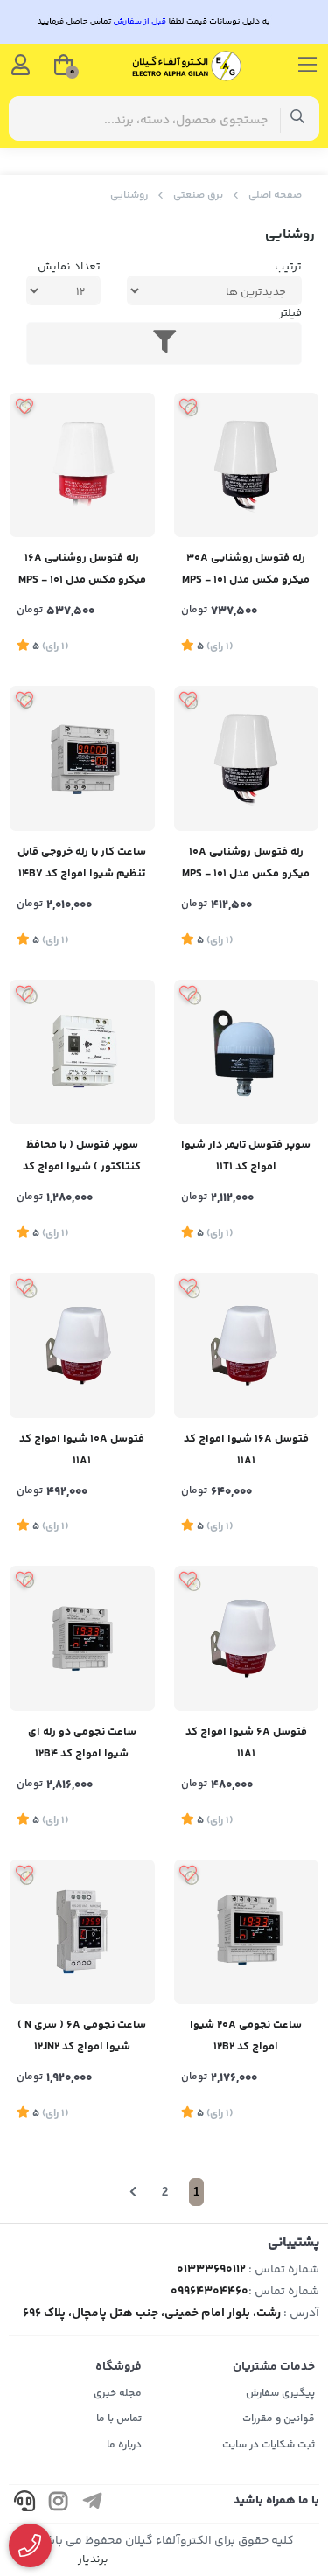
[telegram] (93, 2504)
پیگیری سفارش (280, 2394)
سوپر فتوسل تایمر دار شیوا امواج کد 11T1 (246, 1156)
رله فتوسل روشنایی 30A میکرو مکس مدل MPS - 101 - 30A (246, 571)
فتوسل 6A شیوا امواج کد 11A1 (246, 1743)
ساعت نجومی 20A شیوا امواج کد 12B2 (246, 2036)
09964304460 (209, 2292)
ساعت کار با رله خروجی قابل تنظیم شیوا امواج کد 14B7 (82, 863)
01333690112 (211, 2270)
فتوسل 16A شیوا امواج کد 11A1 (246, 1450)
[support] (24, 2504)
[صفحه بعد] (133, 2192)
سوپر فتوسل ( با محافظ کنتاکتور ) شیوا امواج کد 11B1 (82, 1158)
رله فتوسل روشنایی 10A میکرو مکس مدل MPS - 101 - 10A (246, 865)
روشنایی (129, 195)
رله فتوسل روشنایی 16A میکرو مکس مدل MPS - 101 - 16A (82, 571)
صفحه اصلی (275, 195)
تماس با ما (119, 2419)
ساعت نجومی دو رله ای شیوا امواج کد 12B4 (82, 1743)
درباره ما (124, 2445)
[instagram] (59, 2504)
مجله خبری (118, 2394)
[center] (298, 119)
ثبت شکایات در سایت (269, 2445)
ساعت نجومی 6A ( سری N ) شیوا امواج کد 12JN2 (82, 2036)
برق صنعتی (198, 195)
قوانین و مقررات (279, 2419)
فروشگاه (119, 2367)
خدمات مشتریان (274, 2367)
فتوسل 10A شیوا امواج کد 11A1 (82, 1450)
